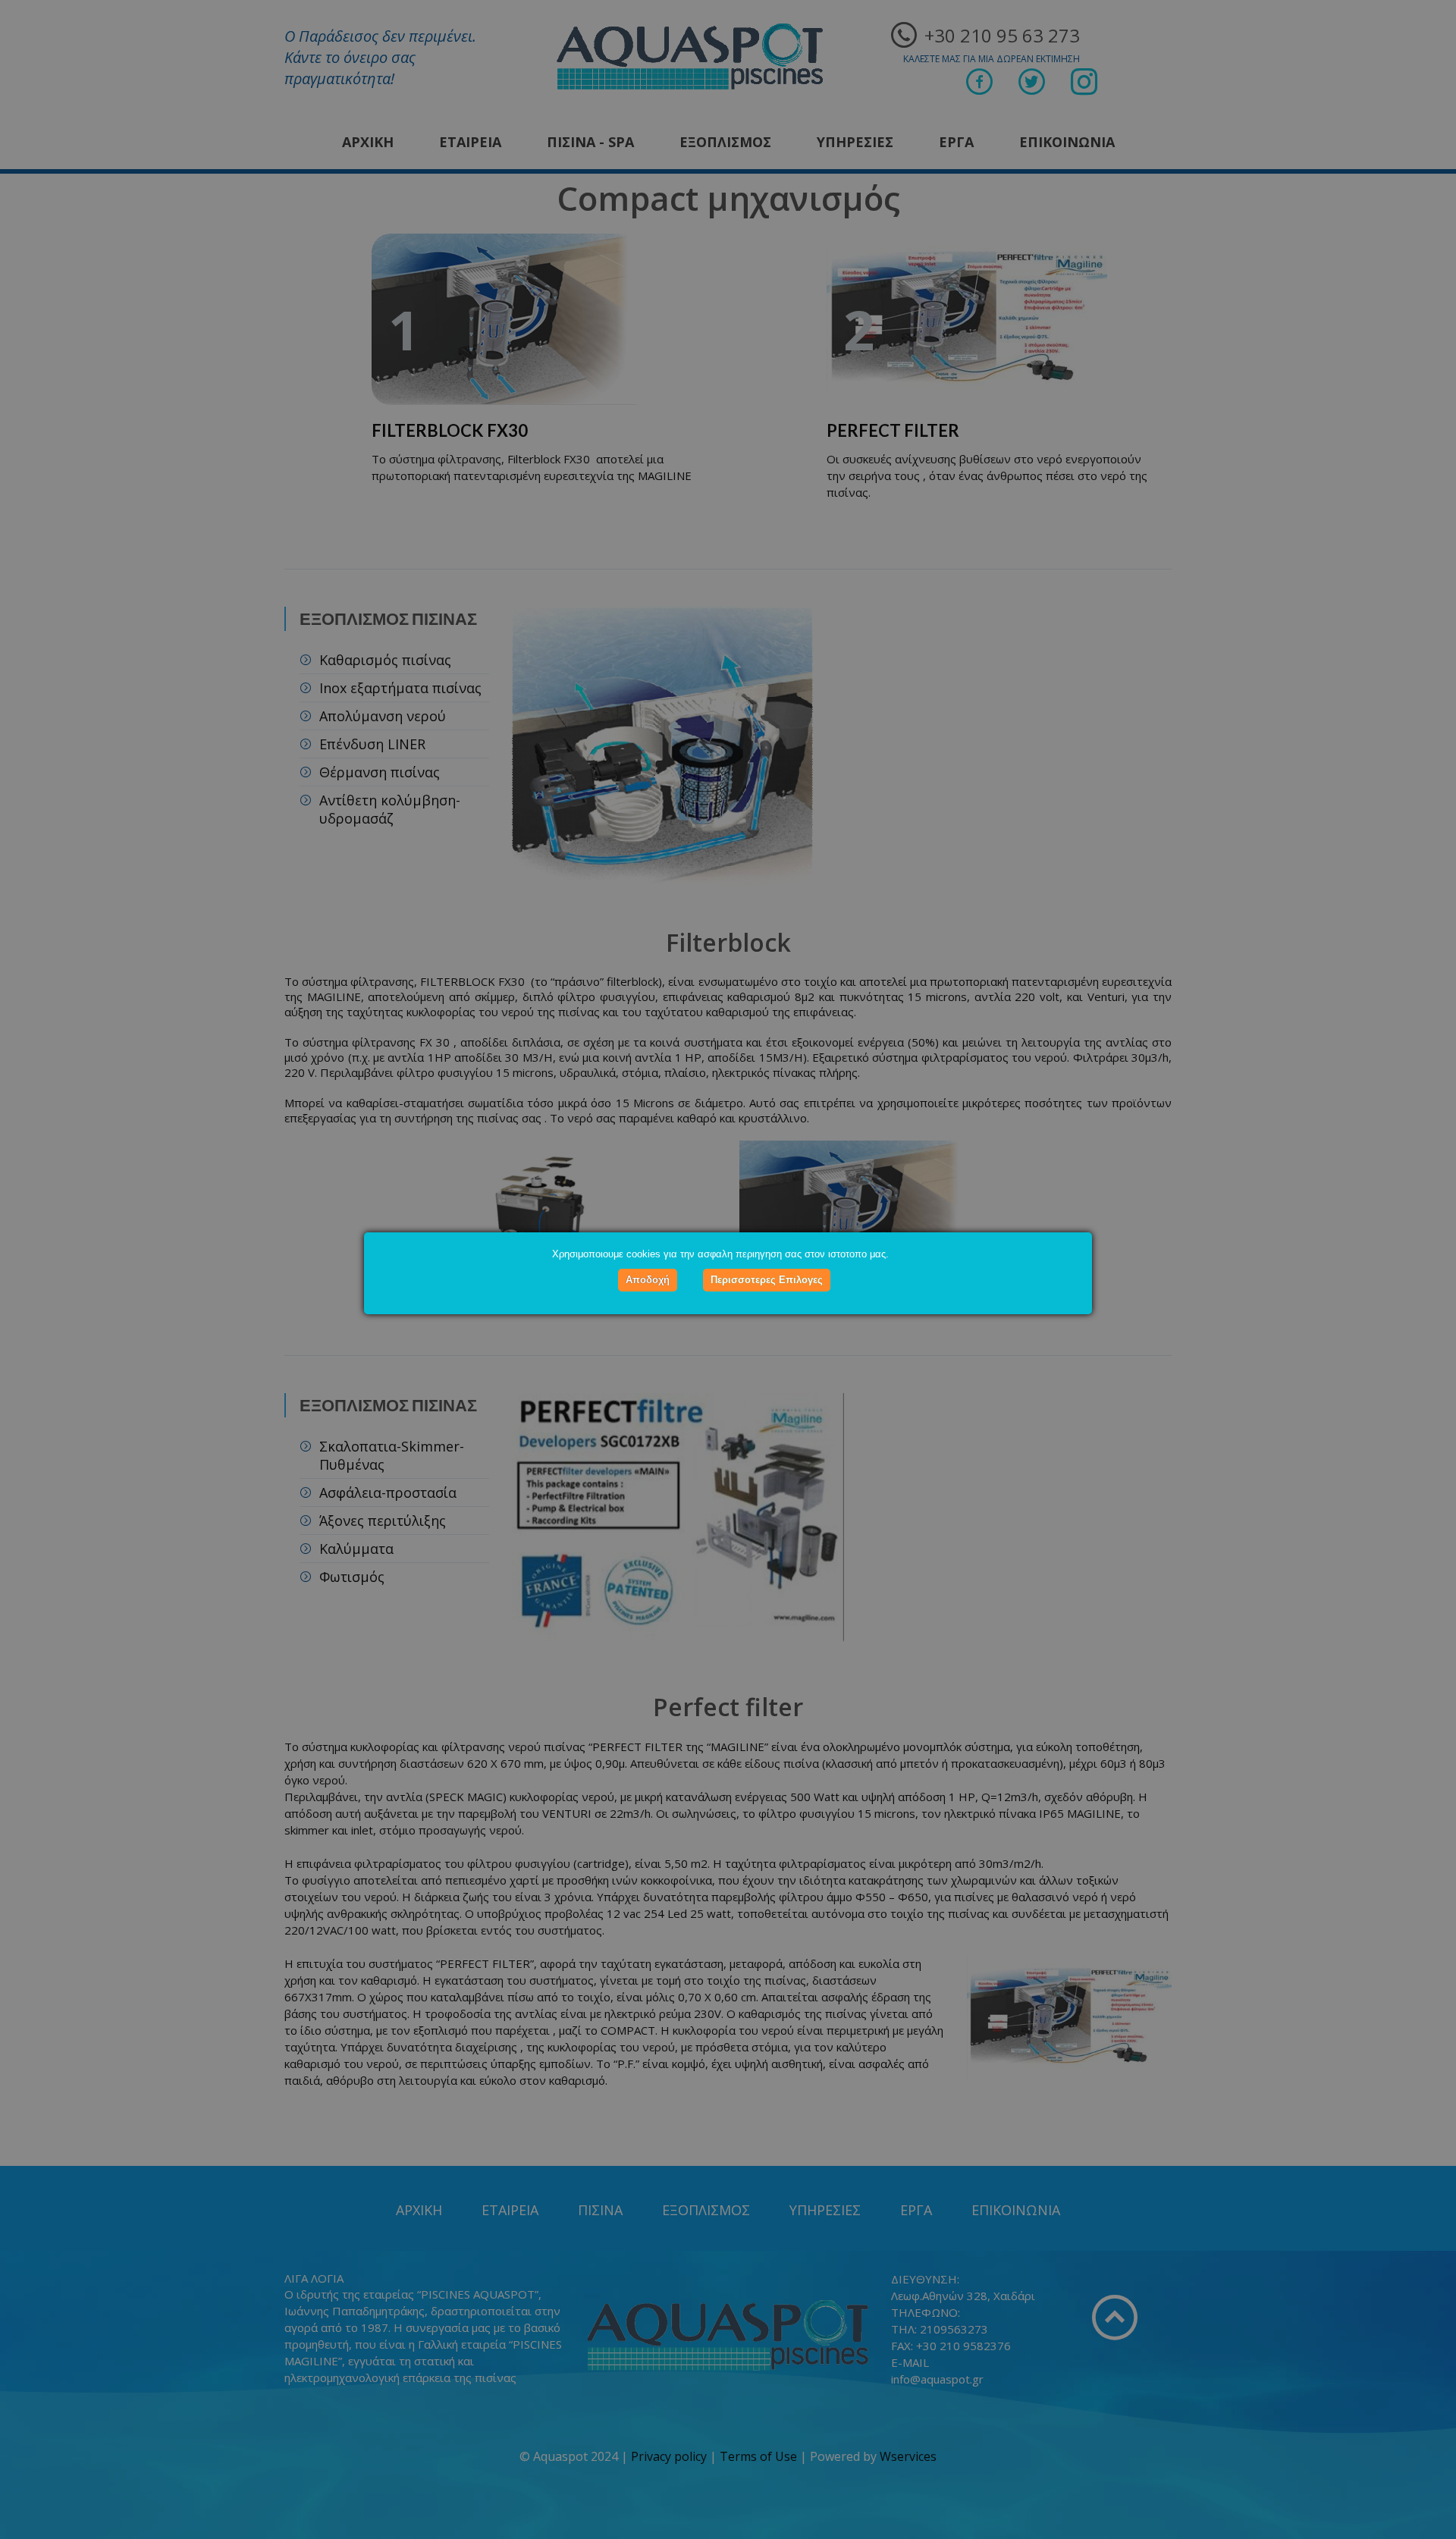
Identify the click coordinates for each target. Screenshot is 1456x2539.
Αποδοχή (648, 1280)
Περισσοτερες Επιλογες (767, 1280)
